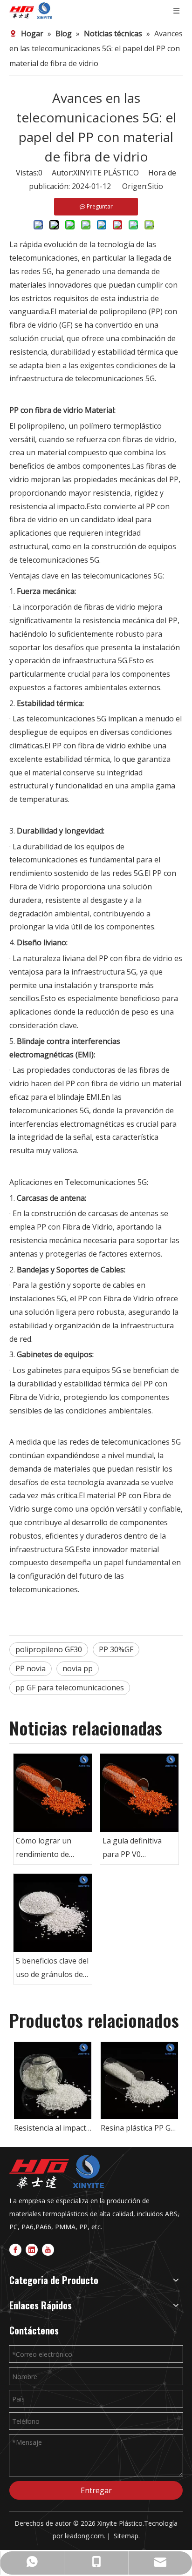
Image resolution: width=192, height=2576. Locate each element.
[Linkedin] (32, 2250)
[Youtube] (48, 2250)
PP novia (31, 1668)
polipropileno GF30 (49, 1649)
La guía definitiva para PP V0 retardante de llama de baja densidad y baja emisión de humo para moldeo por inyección (137, 1848)
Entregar (96, 2490)
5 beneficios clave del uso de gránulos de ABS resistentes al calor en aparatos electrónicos (52, 1968)
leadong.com (84, 2536)
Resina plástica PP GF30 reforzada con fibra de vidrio (139, 2128)
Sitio (155, 186)
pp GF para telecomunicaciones (70, 1688)
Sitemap (126, 2536)
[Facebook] (15, 2250)
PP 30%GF (116, 1649)
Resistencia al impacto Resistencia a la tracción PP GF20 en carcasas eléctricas (53, 2128)
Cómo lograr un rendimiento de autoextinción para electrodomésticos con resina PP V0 (49, 1848)
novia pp (78, 1668)
